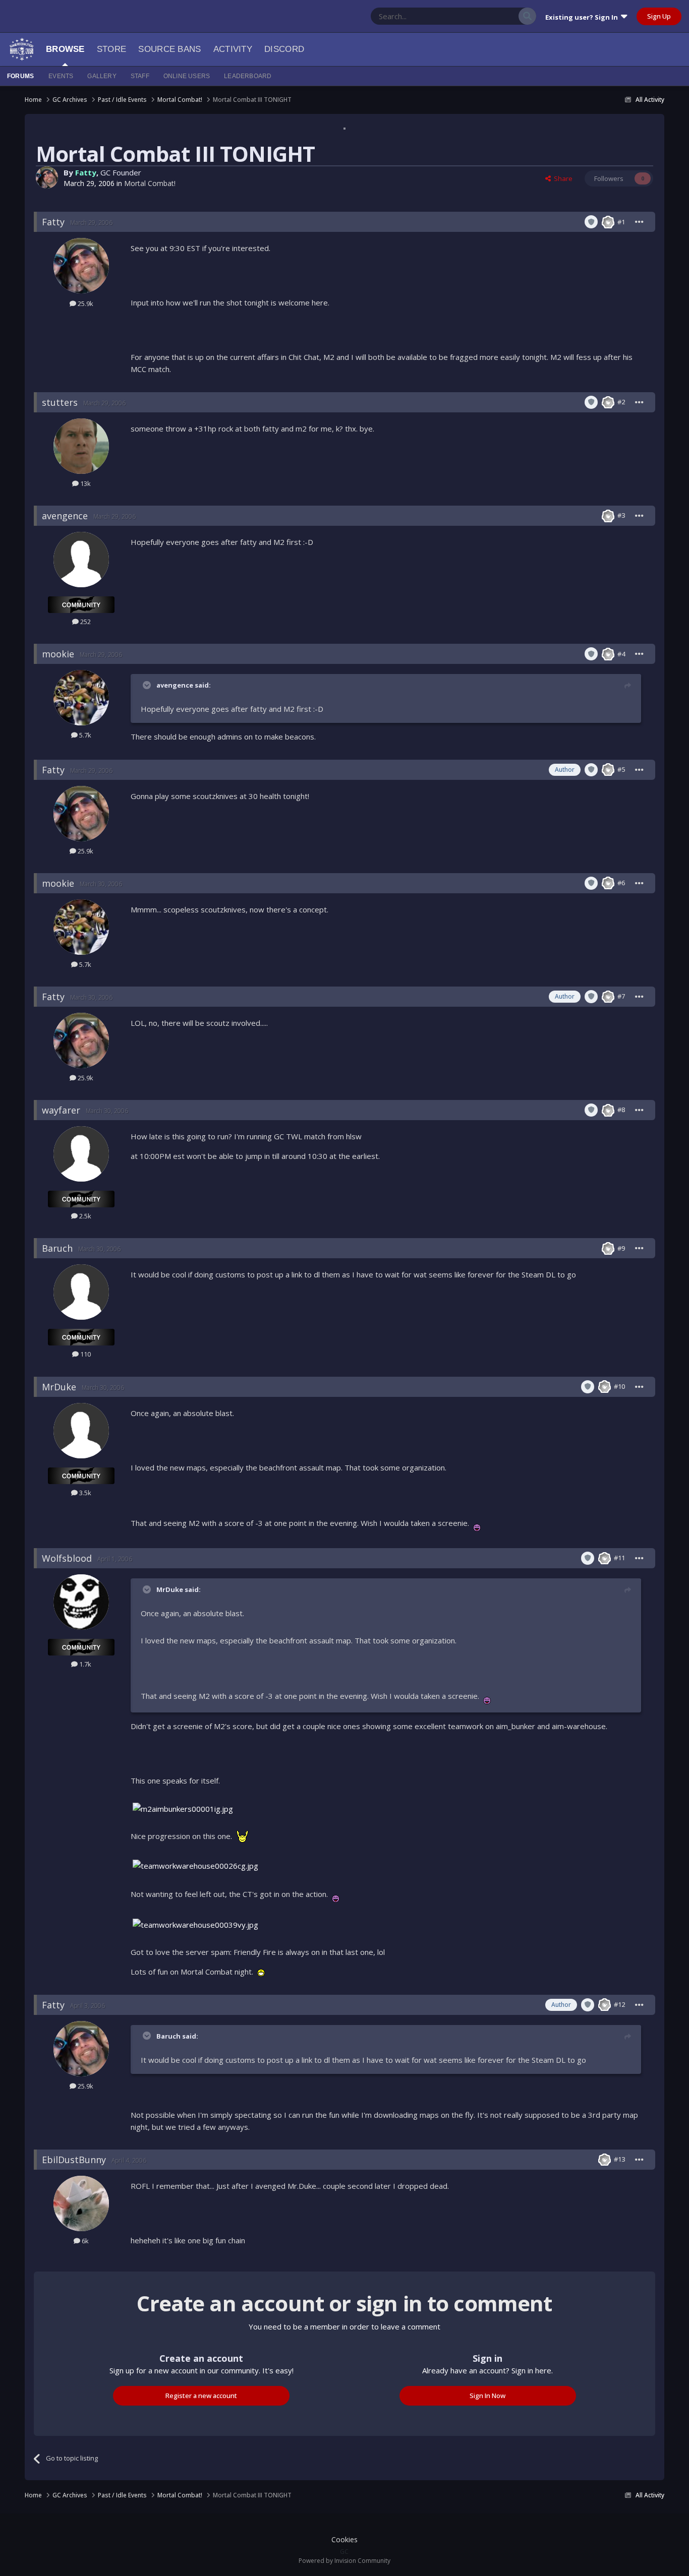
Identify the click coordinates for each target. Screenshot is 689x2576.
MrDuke (59, 1387)
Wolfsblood (67, 1558)
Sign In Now (487, 2396)
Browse (65, 49)
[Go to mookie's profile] (81, 698)
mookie (58, 654)
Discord (284, 49)
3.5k (84, 1493)
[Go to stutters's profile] (81, 446)
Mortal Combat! (150, 183)
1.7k (84, 1664)
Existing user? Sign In (583, 17)
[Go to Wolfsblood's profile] (81, 1602)
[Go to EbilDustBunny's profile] (81, 2203)
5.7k (84, 735)
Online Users (187, 76)
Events (61, 76)
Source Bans (169, 49)
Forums (20, 76)
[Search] (527, 16)
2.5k (84, 1216)
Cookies (344, 2539)
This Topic (490, 16)
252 (85, 622)
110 (85, 1354)
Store (112, 49)
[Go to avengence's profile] (81, 560)
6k (84, 2241)
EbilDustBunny (74, 2160)
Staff (140, 76)
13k (85, 483)
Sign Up (659, 16)
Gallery (102, 76)
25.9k (85, 303)
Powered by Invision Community (344, 2561)
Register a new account (201, 2396)
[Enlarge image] (477, 1523)
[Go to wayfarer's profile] (81, 1154)
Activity (233, 49)
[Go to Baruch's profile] (81, 1292)
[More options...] (640, 222)
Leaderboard (248, 76)
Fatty (86, 172)
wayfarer (61, 1110)
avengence (65, 516)
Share (562, 178)
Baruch (57, 1248)
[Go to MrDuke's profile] (81, 1431)
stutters (60, 402)
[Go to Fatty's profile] (47, 177)
